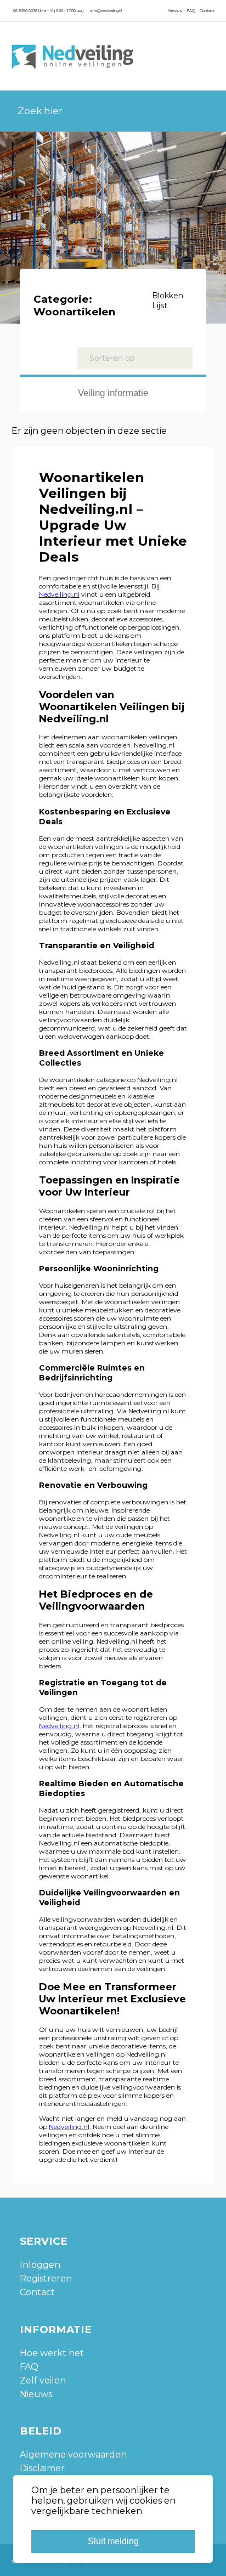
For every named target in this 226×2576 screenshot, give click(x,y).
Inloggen (40, 2265)
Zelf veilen (43, 2380)
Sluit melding (113, 2541)
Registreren (46, 2278)
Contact (207, 11)
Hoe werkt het (52, 2353)
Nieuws (175, 11)
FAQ (191, 11)
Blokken (168, 296)
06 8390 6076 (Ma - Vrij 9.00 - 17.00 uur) (48, 11)
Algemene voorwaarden (73, 2455)
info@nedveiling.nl (106, 11)
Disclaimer (42, 2468)
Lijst (160, 305)
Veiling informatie (113, 393)
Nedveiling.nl (59, 594)
